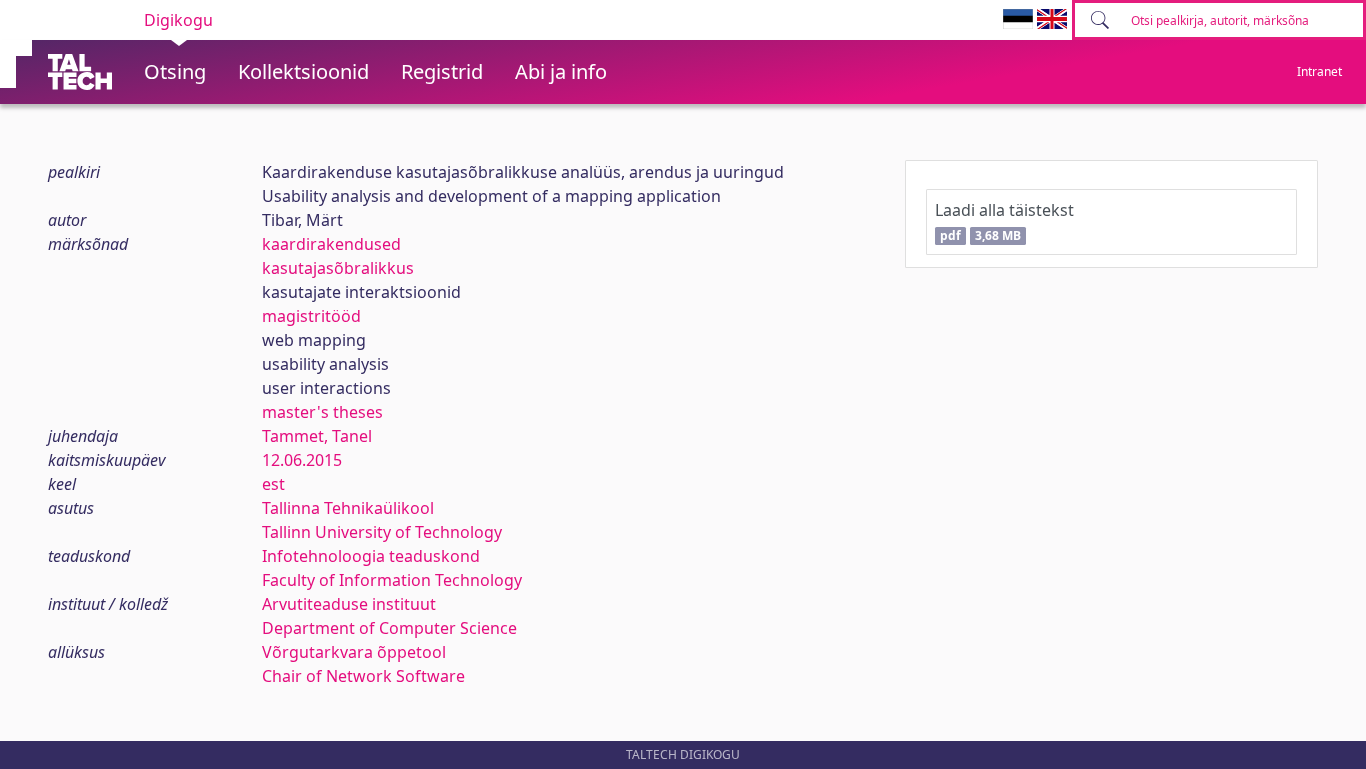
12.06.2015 (302, 460)
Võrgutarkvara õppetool (354, 652)
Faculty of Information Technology (392, 580)
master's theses (322, 412)
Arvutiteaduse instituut (349, 604)
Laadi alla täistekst (1004, 221)
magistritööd (311, 316)
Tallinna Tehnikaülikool (348, 508)
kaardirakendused (331, 244)
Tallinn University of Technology (382, 532)
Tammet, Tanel (317, 436)
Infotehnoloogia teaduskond (371, 556)
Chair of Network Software (363, 676)
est (273, 484)
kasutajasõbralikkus (338, 268)
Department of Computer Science (389, 628)
